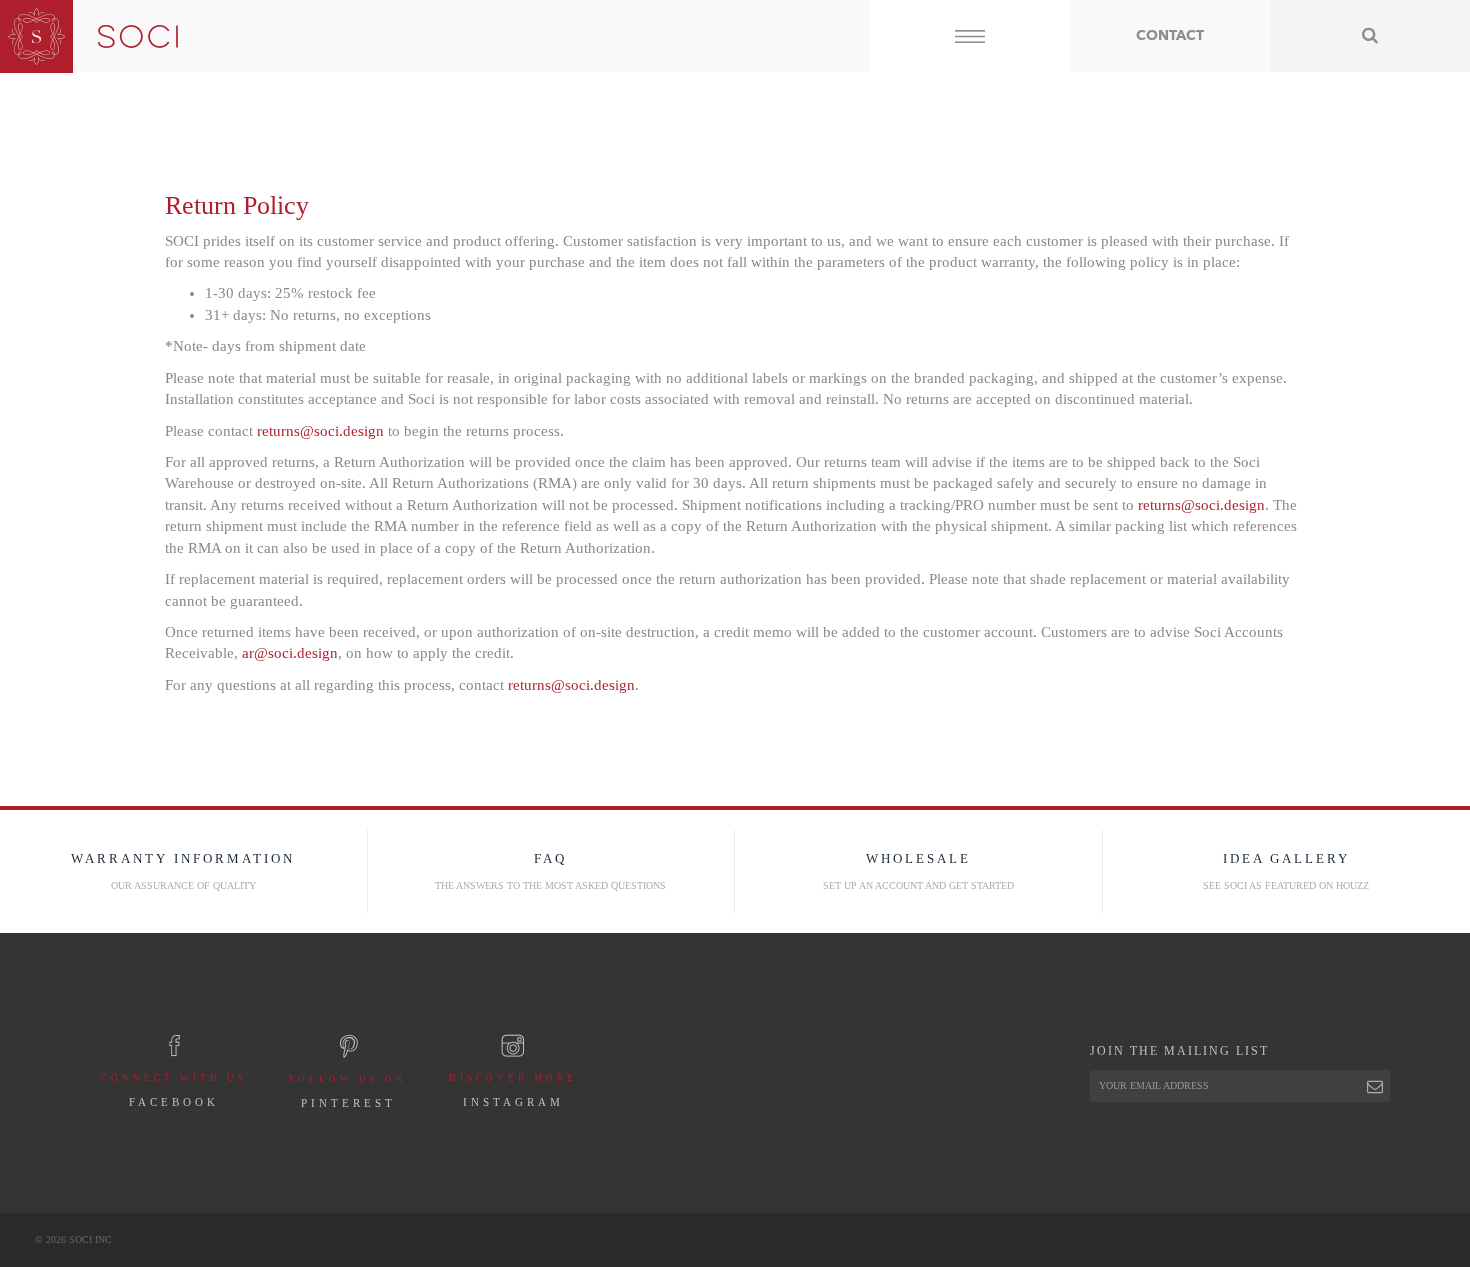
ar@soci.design (290, 653)
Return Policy (237, 205)
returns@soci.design (320, 431)
